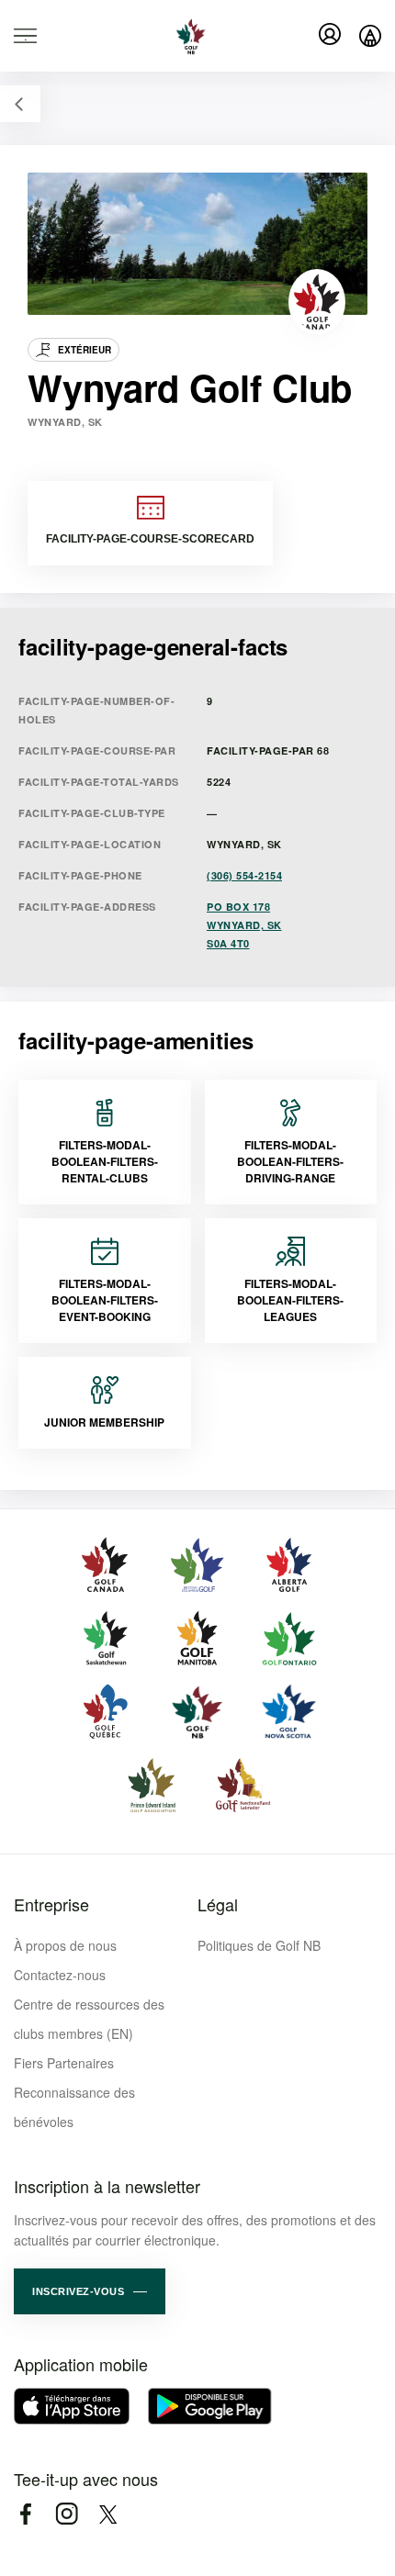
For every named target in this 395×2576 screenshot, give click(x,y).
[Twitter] (108, 2514)
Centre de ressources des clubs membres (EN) (89, 2019)
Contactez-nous (60, 1975)
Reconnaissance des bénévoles (74, 2107)
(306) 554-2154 (244, 875)
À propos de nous (65, 1945)
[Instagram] (67, 2514)
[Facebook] (25, 2514)
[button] (90, 2291)
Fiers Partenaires (64, 2063)
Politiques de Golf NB (259, 1945)
